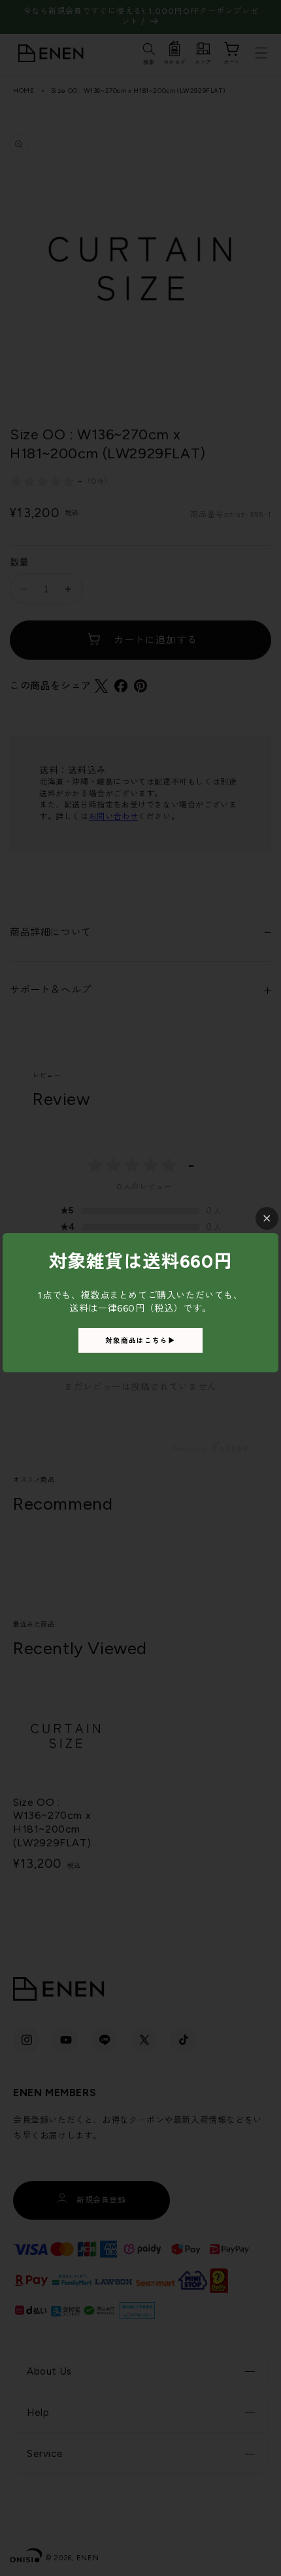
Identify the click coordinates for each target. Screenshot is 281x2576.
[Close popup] (267, 1218)
